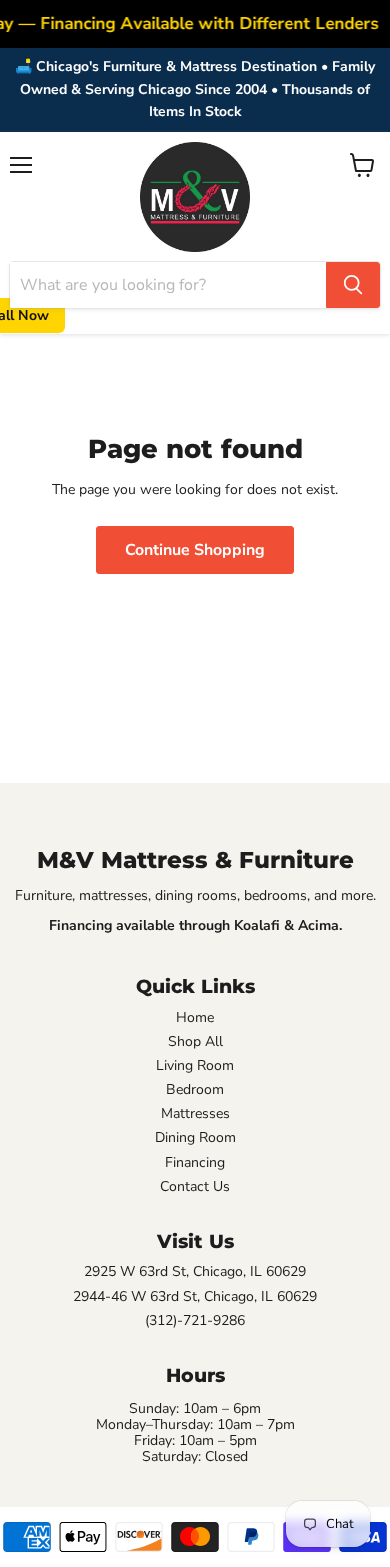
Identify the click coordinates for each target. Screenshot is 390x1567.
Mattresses (195, 1114)
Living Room (195, 1066)
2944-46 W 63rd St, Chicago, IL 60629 (195, 1297)
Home (195, 1018)
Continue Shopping (195, 550)
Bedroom (195, 1090)
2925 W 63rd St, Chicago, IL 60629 (195, 1272)
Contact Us (195, 1187)
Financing (195, 1163)
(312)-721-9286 (195, 1321)
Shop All (195, 1042)
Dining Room (195, 1138)
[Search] (353, 285)
